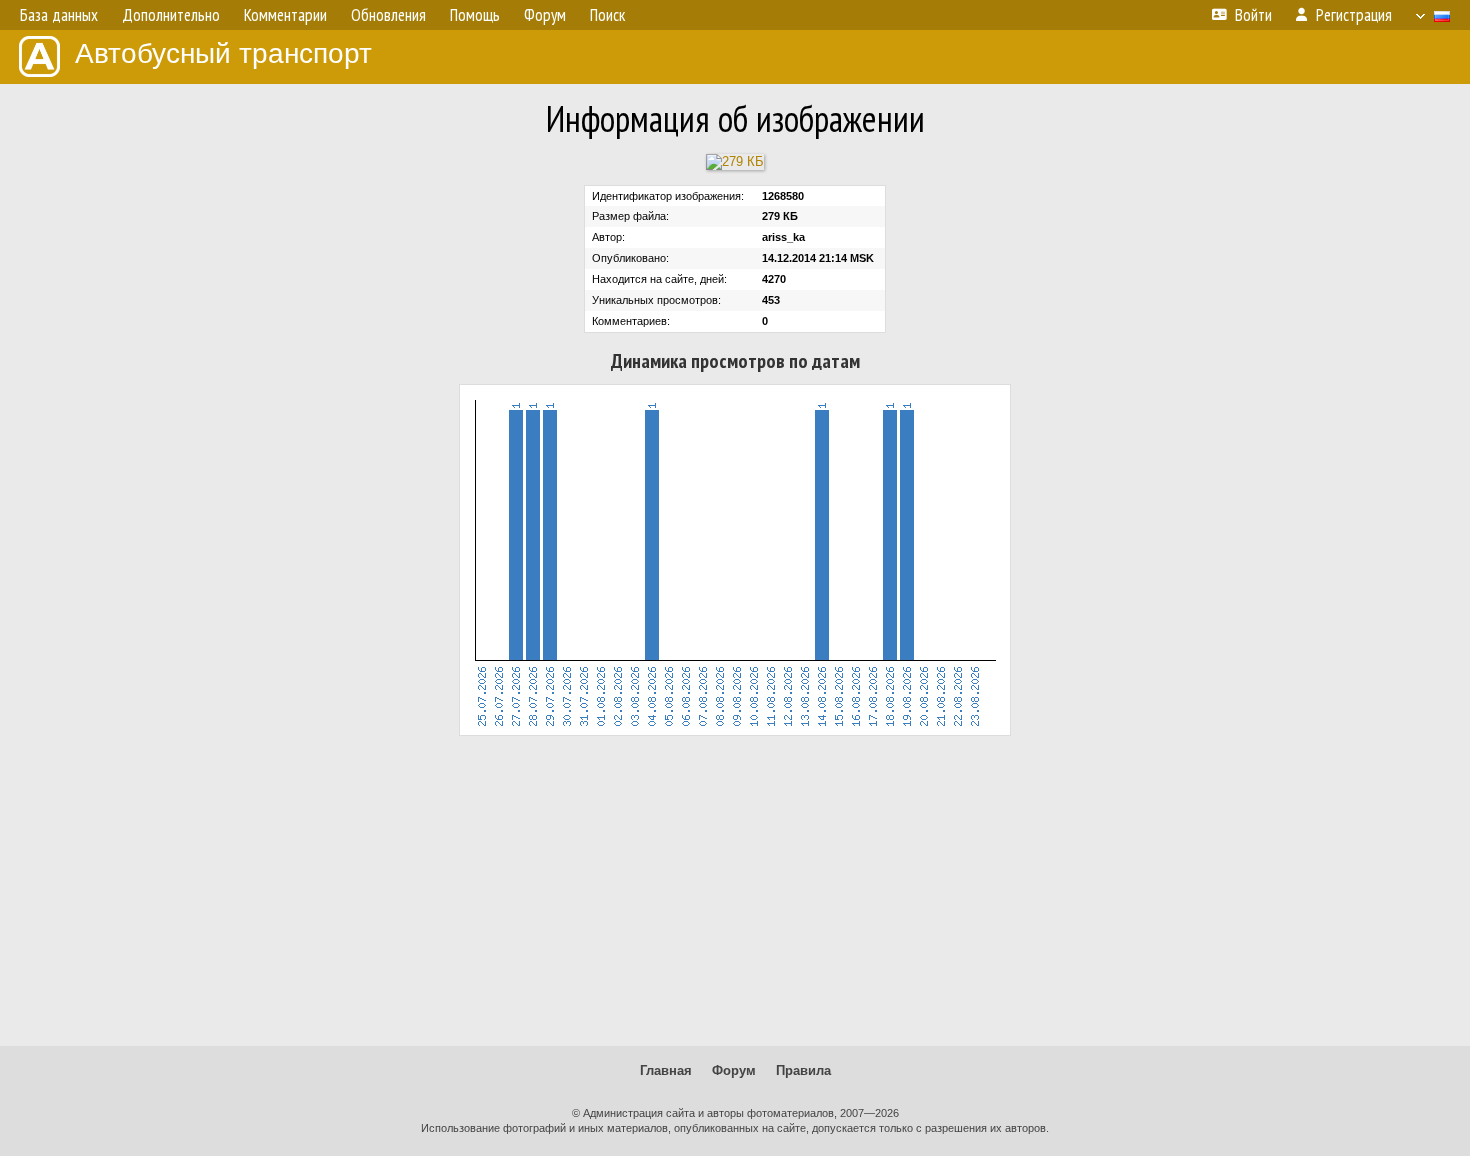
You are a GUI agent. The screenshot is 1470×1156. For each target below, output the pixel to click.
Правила (803, 1070)
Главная (666, 1070)
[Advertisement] (735, 891)
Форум (734, 1070)
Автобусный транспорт (223, 53)
